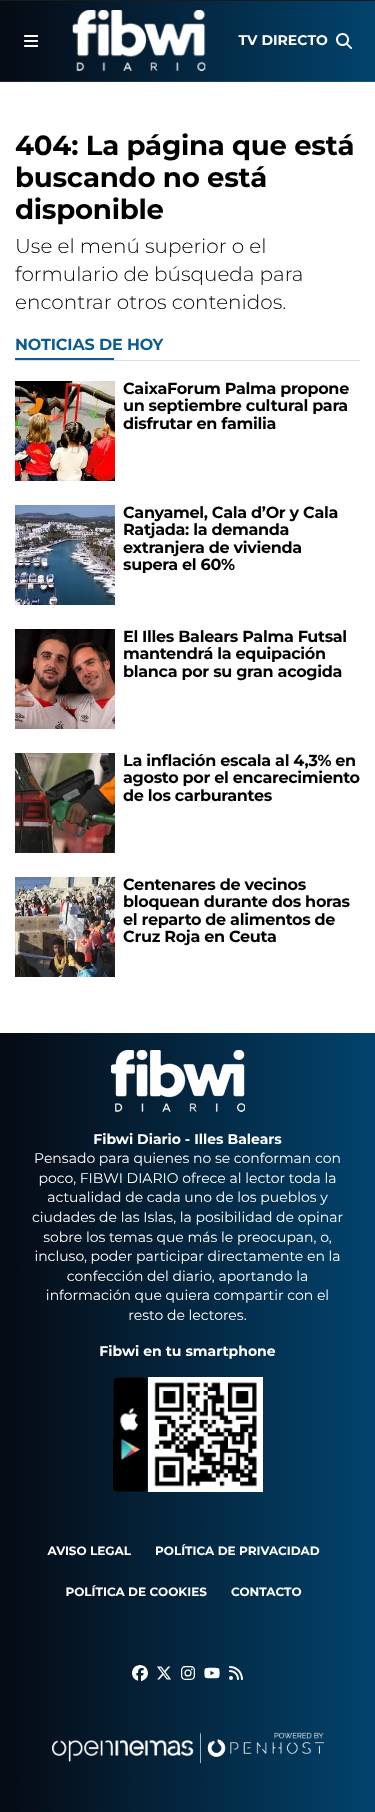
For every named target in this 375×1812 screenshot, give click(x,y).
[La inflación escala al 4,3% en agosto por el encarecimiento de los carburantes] (65, 802)
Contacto (266, 1592)
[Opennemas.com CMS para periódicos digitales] (188, 1767)
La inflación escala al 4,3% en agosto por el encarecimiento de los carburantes (241, 779)
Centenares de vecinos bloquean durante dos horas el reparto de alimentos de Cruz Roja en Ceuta (236, 912)
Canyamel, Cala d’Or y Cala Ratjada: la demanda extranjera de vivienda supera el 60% (230, 540)
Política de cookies (135, 1592)
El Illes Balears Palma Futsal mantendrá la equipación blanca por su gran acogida (235, 655)
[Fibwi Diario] (138, 41)
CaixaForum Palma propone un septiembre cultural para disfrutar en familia (236, 407)
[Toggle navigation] (31, 41)
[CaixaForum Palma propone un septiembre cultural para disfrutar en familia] (65, 430)
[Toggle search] (344, 41)
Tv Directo (283, 40)
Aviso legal (89, 1551)
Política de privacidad (237, 1551)
